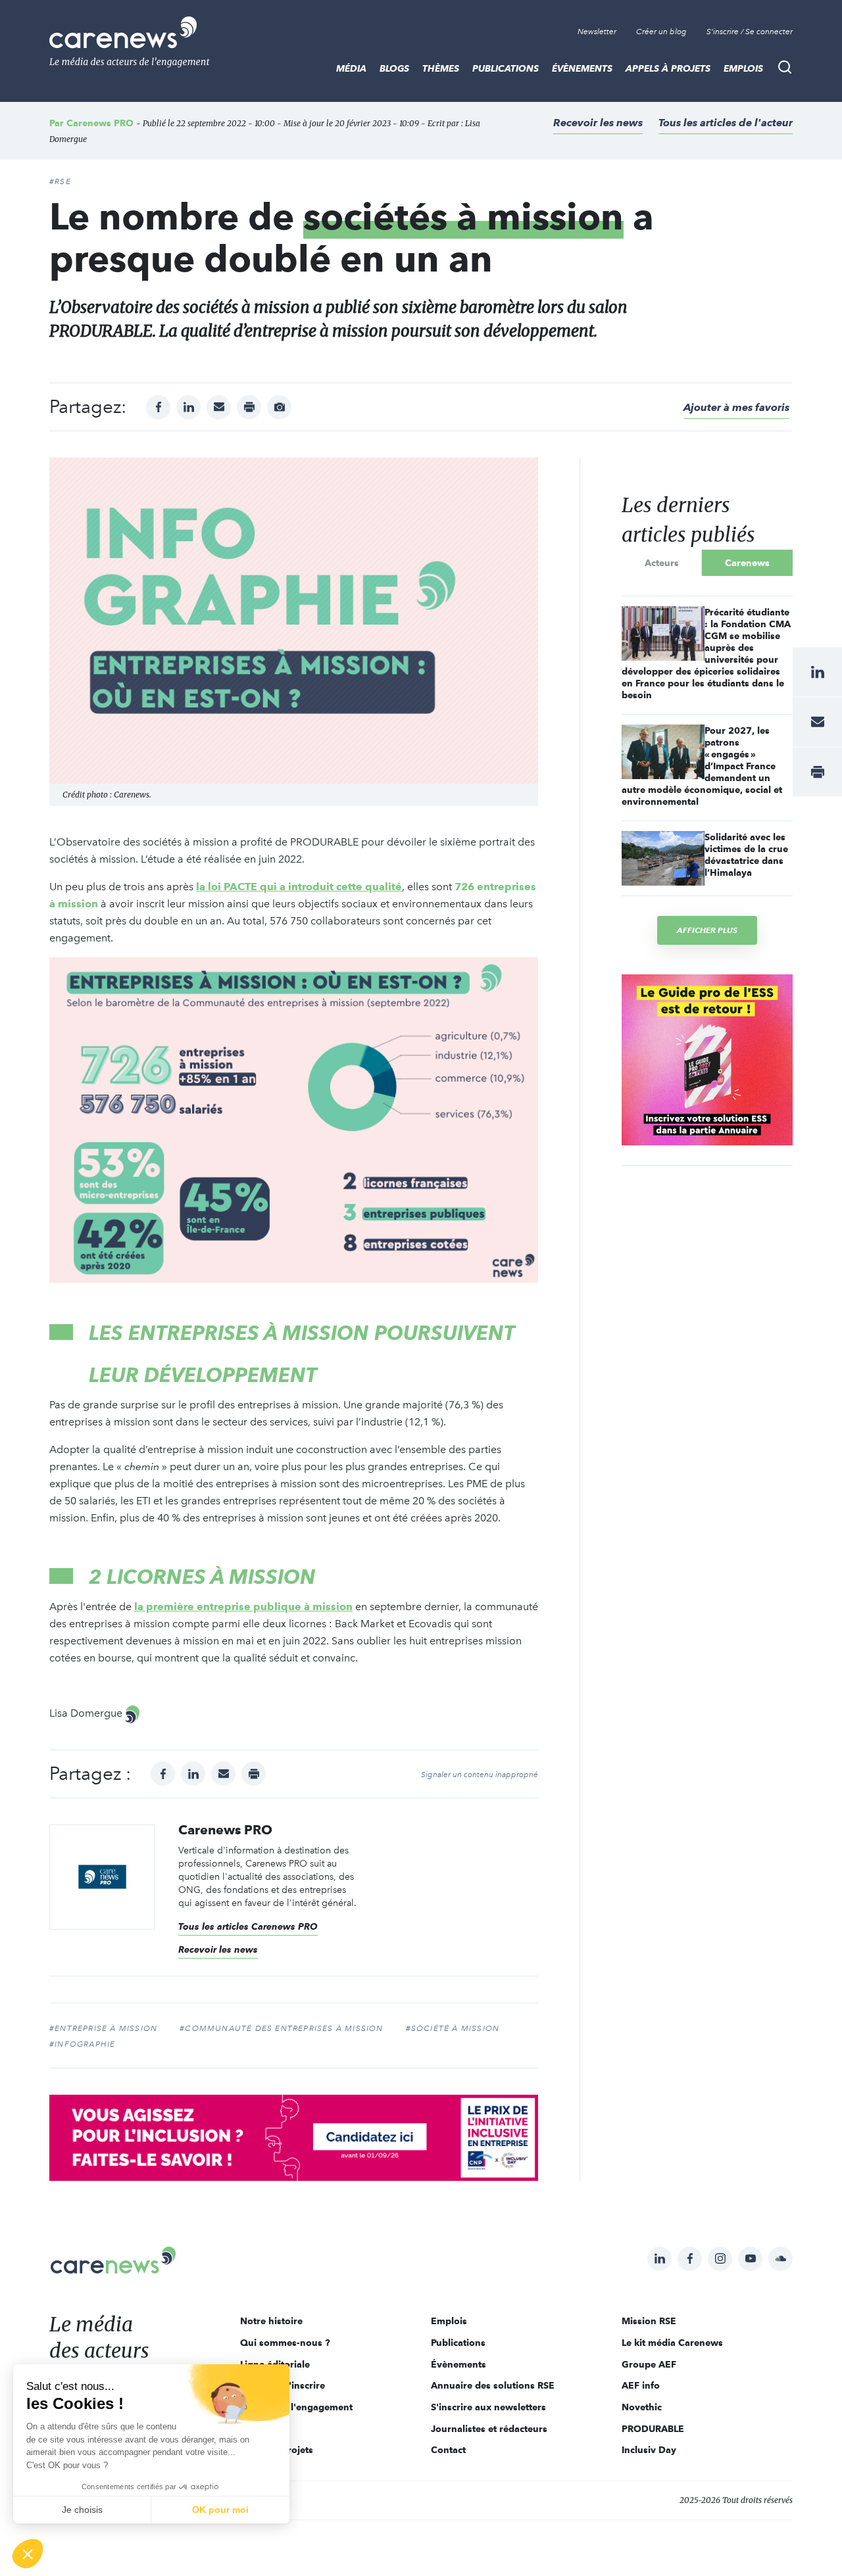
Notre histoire (271, 2321)
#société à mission (453, 2028)
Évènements (582, 68)
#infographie (82, 2044)
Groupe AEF (649, 2364)
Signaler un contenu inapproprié (480, 1775)
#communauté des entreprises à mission (281, 2028)
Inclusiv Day (649, 2450)
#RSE (60, 181)
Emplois (743, 68)
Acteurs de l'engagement (296, 2407)
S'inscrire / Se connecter (750, 32)
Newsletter (597, 32)
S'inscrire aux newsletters (488, 2407)
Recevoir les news (598, 123)
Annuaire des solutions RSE (493, 2385)
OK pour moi (220, 2510)
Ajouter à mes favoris (736, 407)
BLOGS (394, 68)
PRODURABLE (653, 2429)
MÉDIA (351, 68)
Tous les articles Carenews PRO (248, 1926)
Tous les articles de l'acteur (726, 123)
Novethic (642, 2407)
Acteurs (662, 563)
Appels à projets (668, 68)
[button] (28, 2554)
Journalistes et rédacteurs (489, 2429)
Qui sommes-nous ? (285, 2343)
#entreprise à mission (103, 2028)
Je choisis (82, 2510)
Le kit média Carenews (672, 2343)
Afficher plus (707, 930)
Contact (448, 2450)
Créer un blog (661, 32)
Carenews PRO (100, 123)
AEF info (641, 2385)
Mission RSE (649, 2321)
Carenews (747, 563)
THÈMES (441, 68)
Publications (506, 68)
